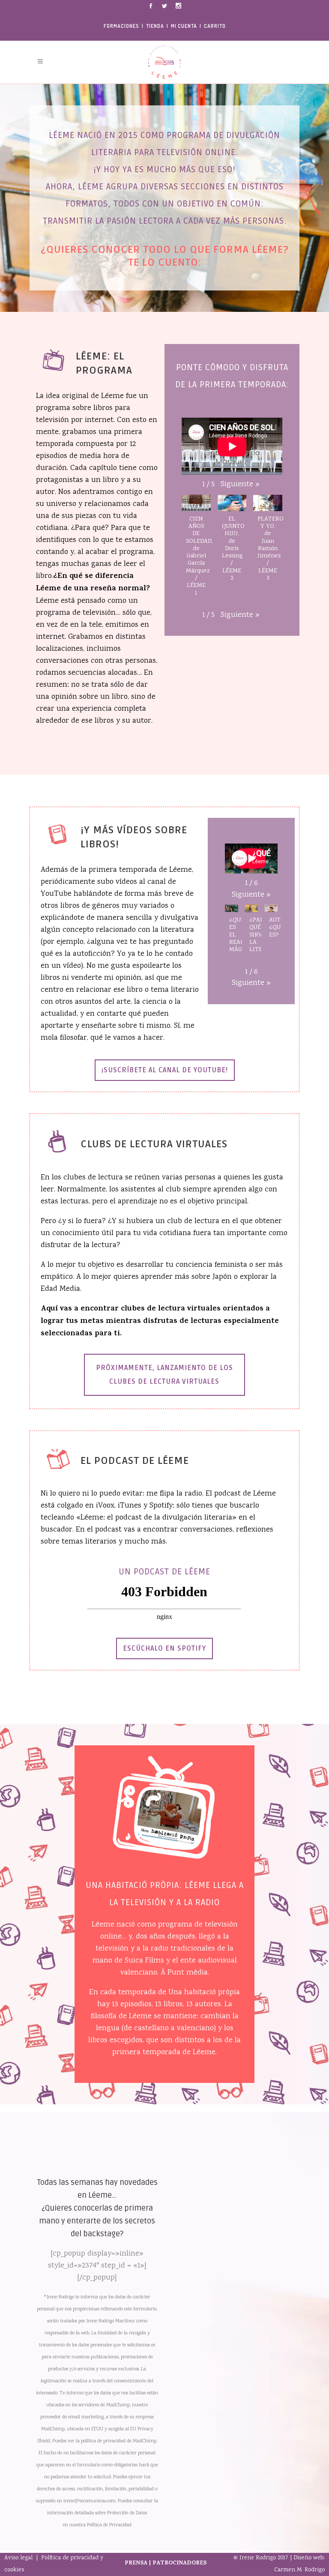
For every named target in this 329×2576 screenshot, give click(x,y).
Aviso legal (19, 2558)
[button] (240, 485)
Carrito (215, 26)
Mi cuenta (184, 26)
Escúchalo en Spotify (164, 1649)
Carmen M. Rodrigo (299, 2570)
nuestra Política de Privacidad (100, 2525)
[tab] (164, 1375)
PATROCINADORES (179, 2563)
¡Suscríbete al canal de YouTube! (165, 1070)
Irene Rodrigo (258, 2558)
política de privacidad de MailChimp (118, 2441)
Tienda (155, 26)
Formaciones (121, 26)
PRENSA (136, 2563)
